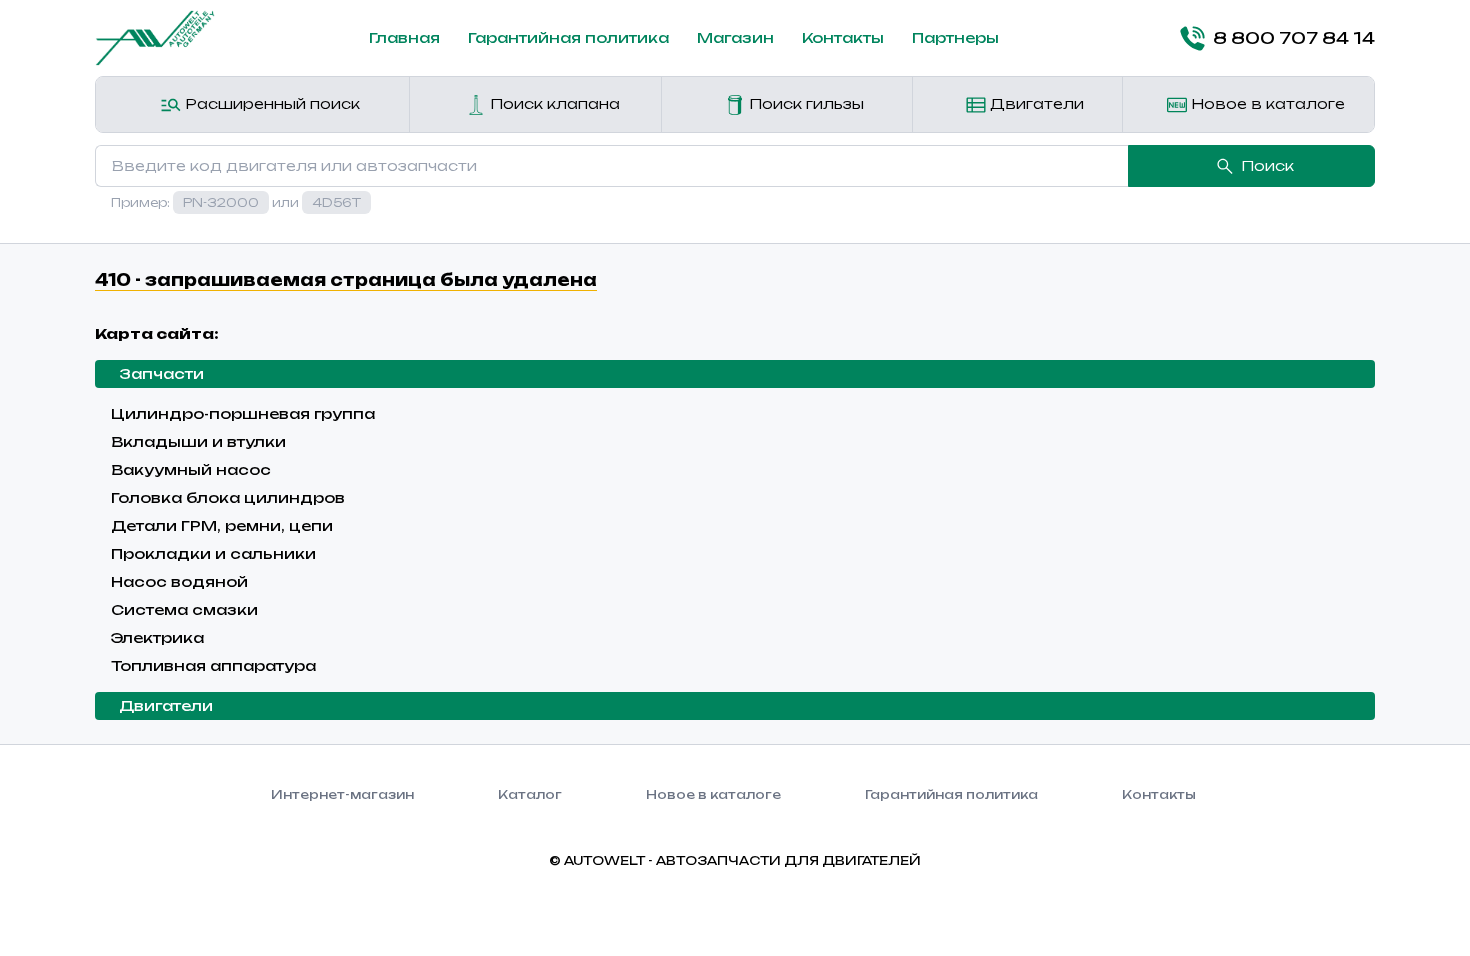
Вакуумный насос (191, 469)
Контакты (843, 37)
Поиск (1267, 165)
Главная (404, 37)
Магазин (735, 37)
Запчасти (161, 373)
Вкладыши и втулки (198, 441)
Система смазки (184, 609)
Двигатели (1035, 103)
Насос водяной (179, 581)
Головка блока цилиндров (228, 497)
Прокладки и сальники (213, 553)
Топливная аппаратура (213, 665)
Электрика (157, 637)
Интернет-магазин (342, 794)
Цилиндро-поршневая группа (243, 413)
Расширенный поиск (270, 103)
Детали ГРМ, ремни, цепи (222, 525)
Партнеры (955, 37)
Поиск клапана (553, 103)
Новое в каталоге (1266, 103)
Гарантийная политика (568, 37)
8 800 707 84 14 (1294, 38)
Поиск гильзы (804, 103)
